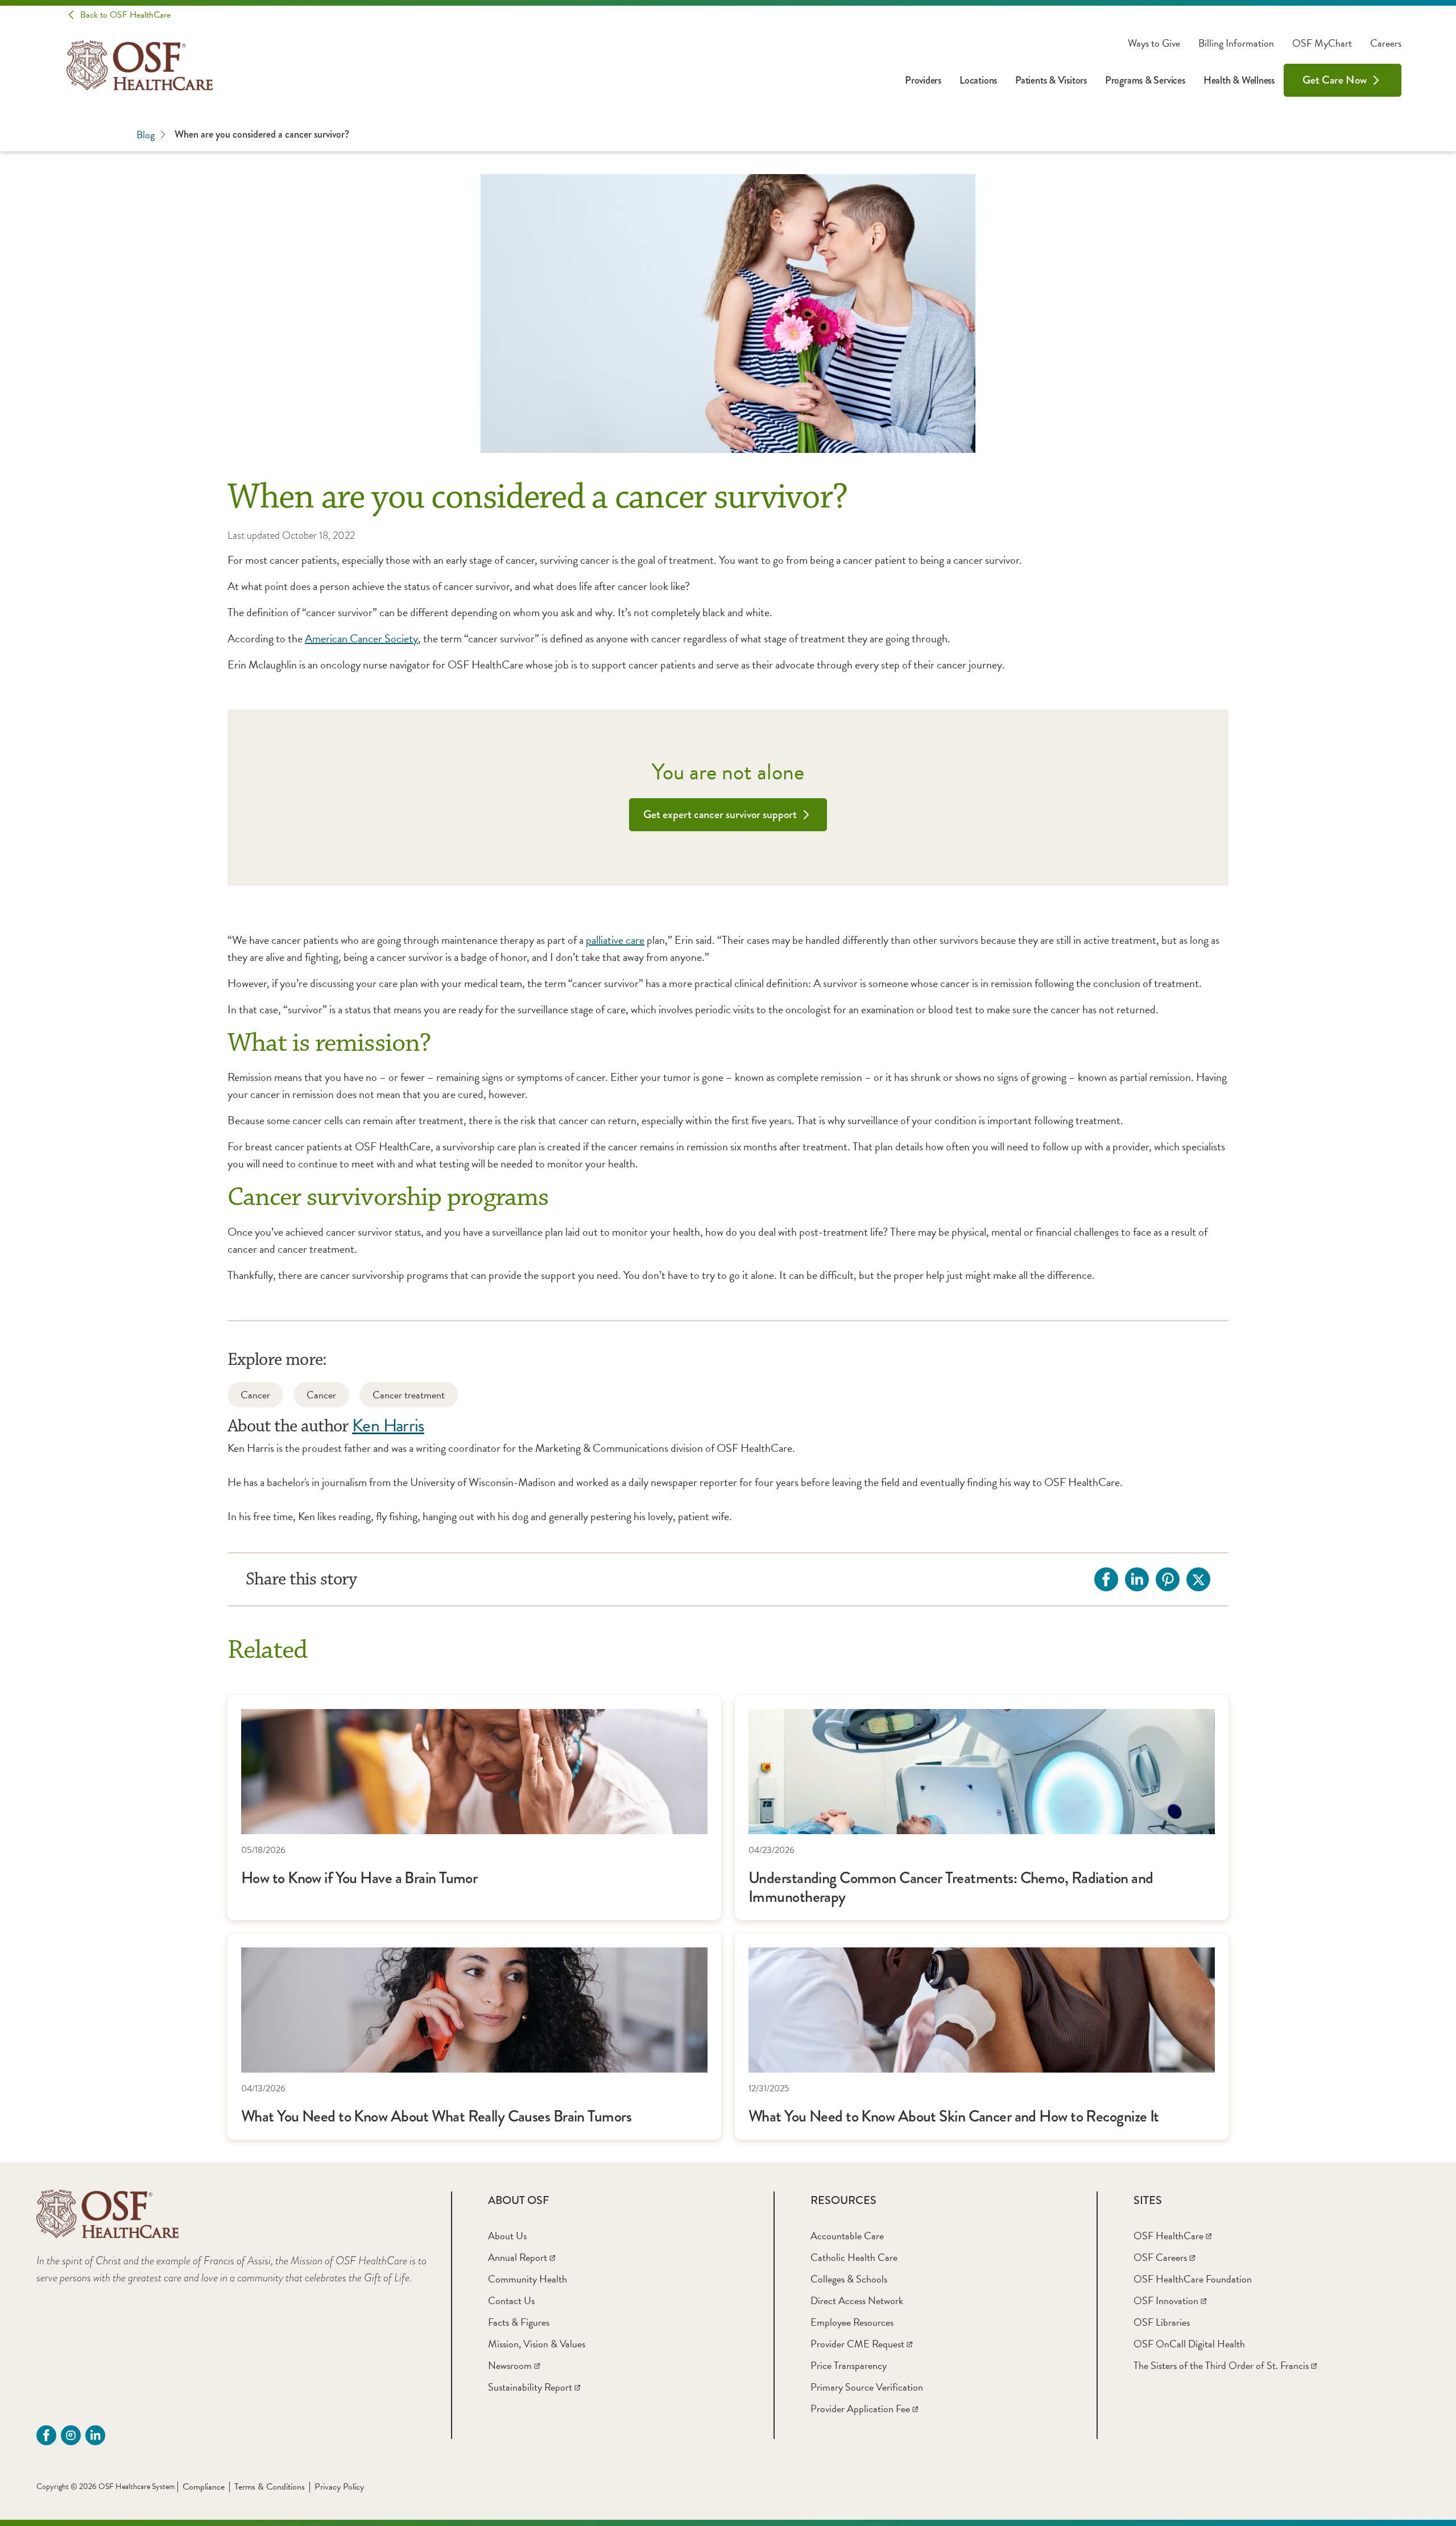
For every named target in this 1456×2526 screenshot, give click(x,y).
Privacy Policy (339, 2487)
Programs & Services (1145, 80)
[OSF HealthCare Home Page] (140, 65)
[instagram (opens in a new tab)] (71, 2435)
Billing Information (1236, 43)
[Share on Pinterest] (1168, 1579)
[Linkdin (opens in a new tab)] (95, 2435)
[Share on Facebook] (1106, 1579)
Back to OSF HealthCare (125, 15)
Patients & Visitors (1051, 80)
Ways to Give (1154, 43)
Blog (146, 135)
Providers (923, 80)
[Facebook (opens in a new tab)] (46, 2435)
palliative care (615, 940)
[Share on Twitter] (1198, 1579)
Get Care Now (1335, 80)
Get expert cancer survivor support (720, 814)
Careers (1386, 43)
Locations (978, 80)
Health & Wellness (1239, 80)
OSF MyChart (1322, 43)
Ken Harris (388, 1425)
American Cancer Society (361, 638)
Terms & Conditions (270, 2487)
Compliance (204, 2487)
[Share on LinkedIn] (1137, 1579)
